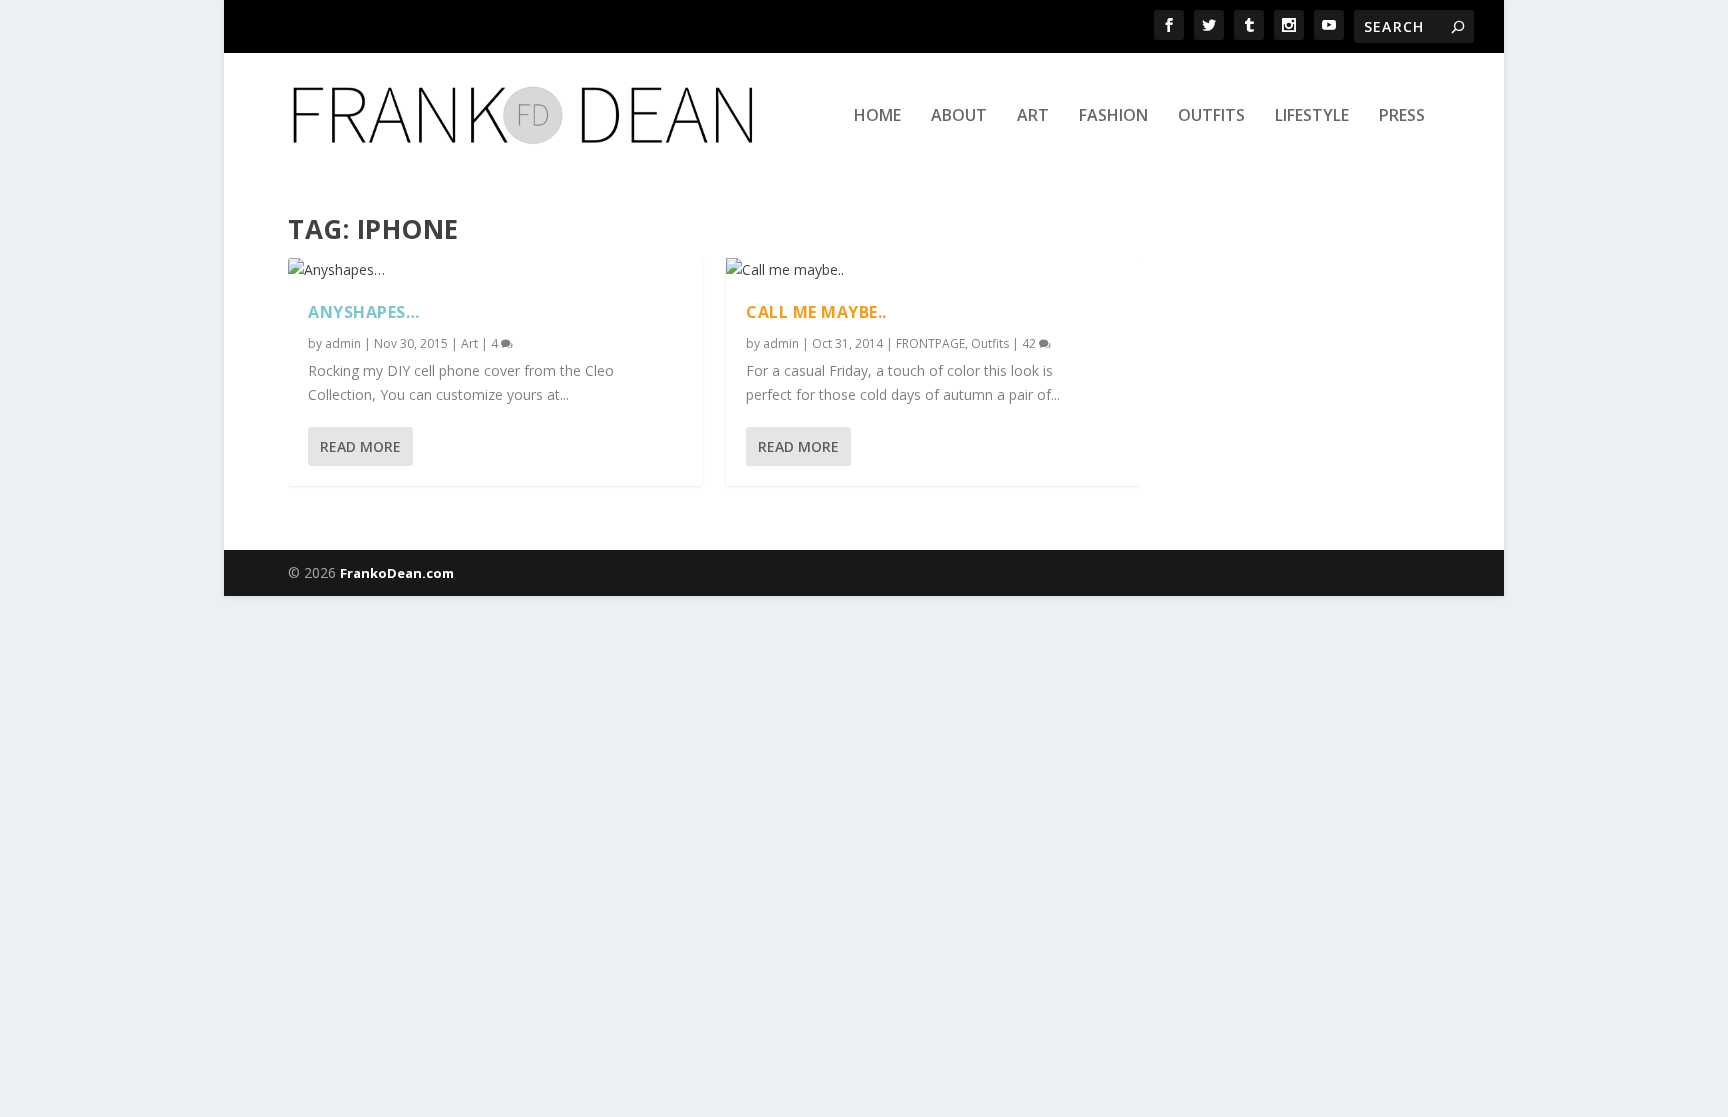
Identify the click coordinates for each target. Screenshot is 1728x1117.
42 (1030, 343)
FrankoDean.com (397, 573)
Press (1402, 116)
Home (877, 116)
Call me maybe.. (816, 312)
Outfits (1211, 116)
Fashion (1113, 116)
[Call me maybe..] (933, 270)
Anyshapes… (363, 312)
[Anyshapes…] (495, 270)
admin (343, 343)
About (959, 116)
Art (1033, 116)
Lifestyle (1312, 116)
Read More (360, 446)
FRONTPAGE (930, 343)
